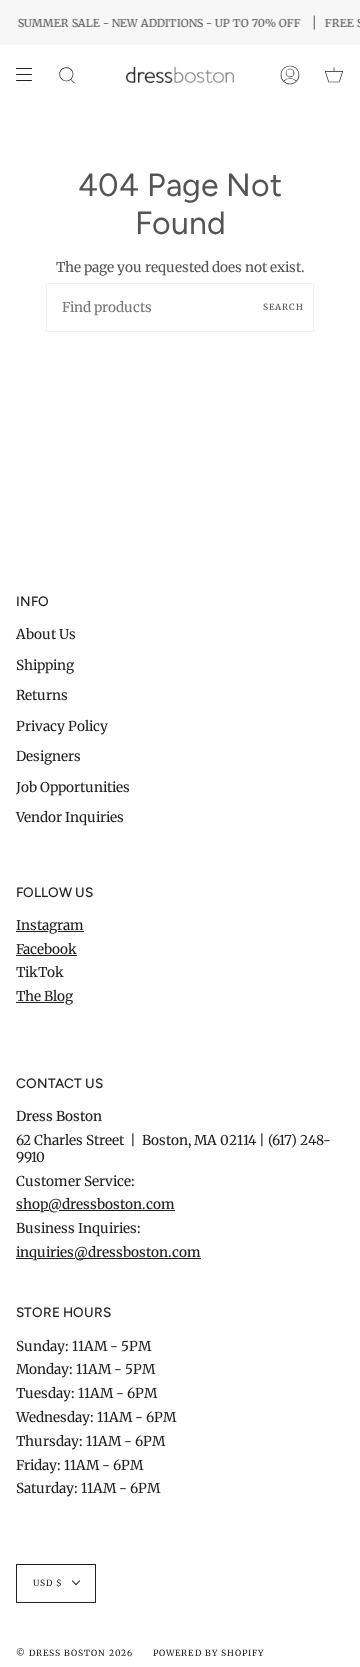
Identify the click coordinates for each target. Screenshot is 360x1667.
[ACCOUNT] (290, 75)
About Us (46, 634)
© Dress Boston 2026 (74, 1653)
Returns (42, 695)
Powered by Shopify (208, 1653)
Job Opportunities (73, 787)
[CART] (334, 75)
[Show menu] (31, 75)
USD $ (48, 1583)
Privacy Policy (62, 726)
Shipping (45, 665)
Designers (48, 756)
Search (283, 307)
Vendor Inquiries (70, 817)
